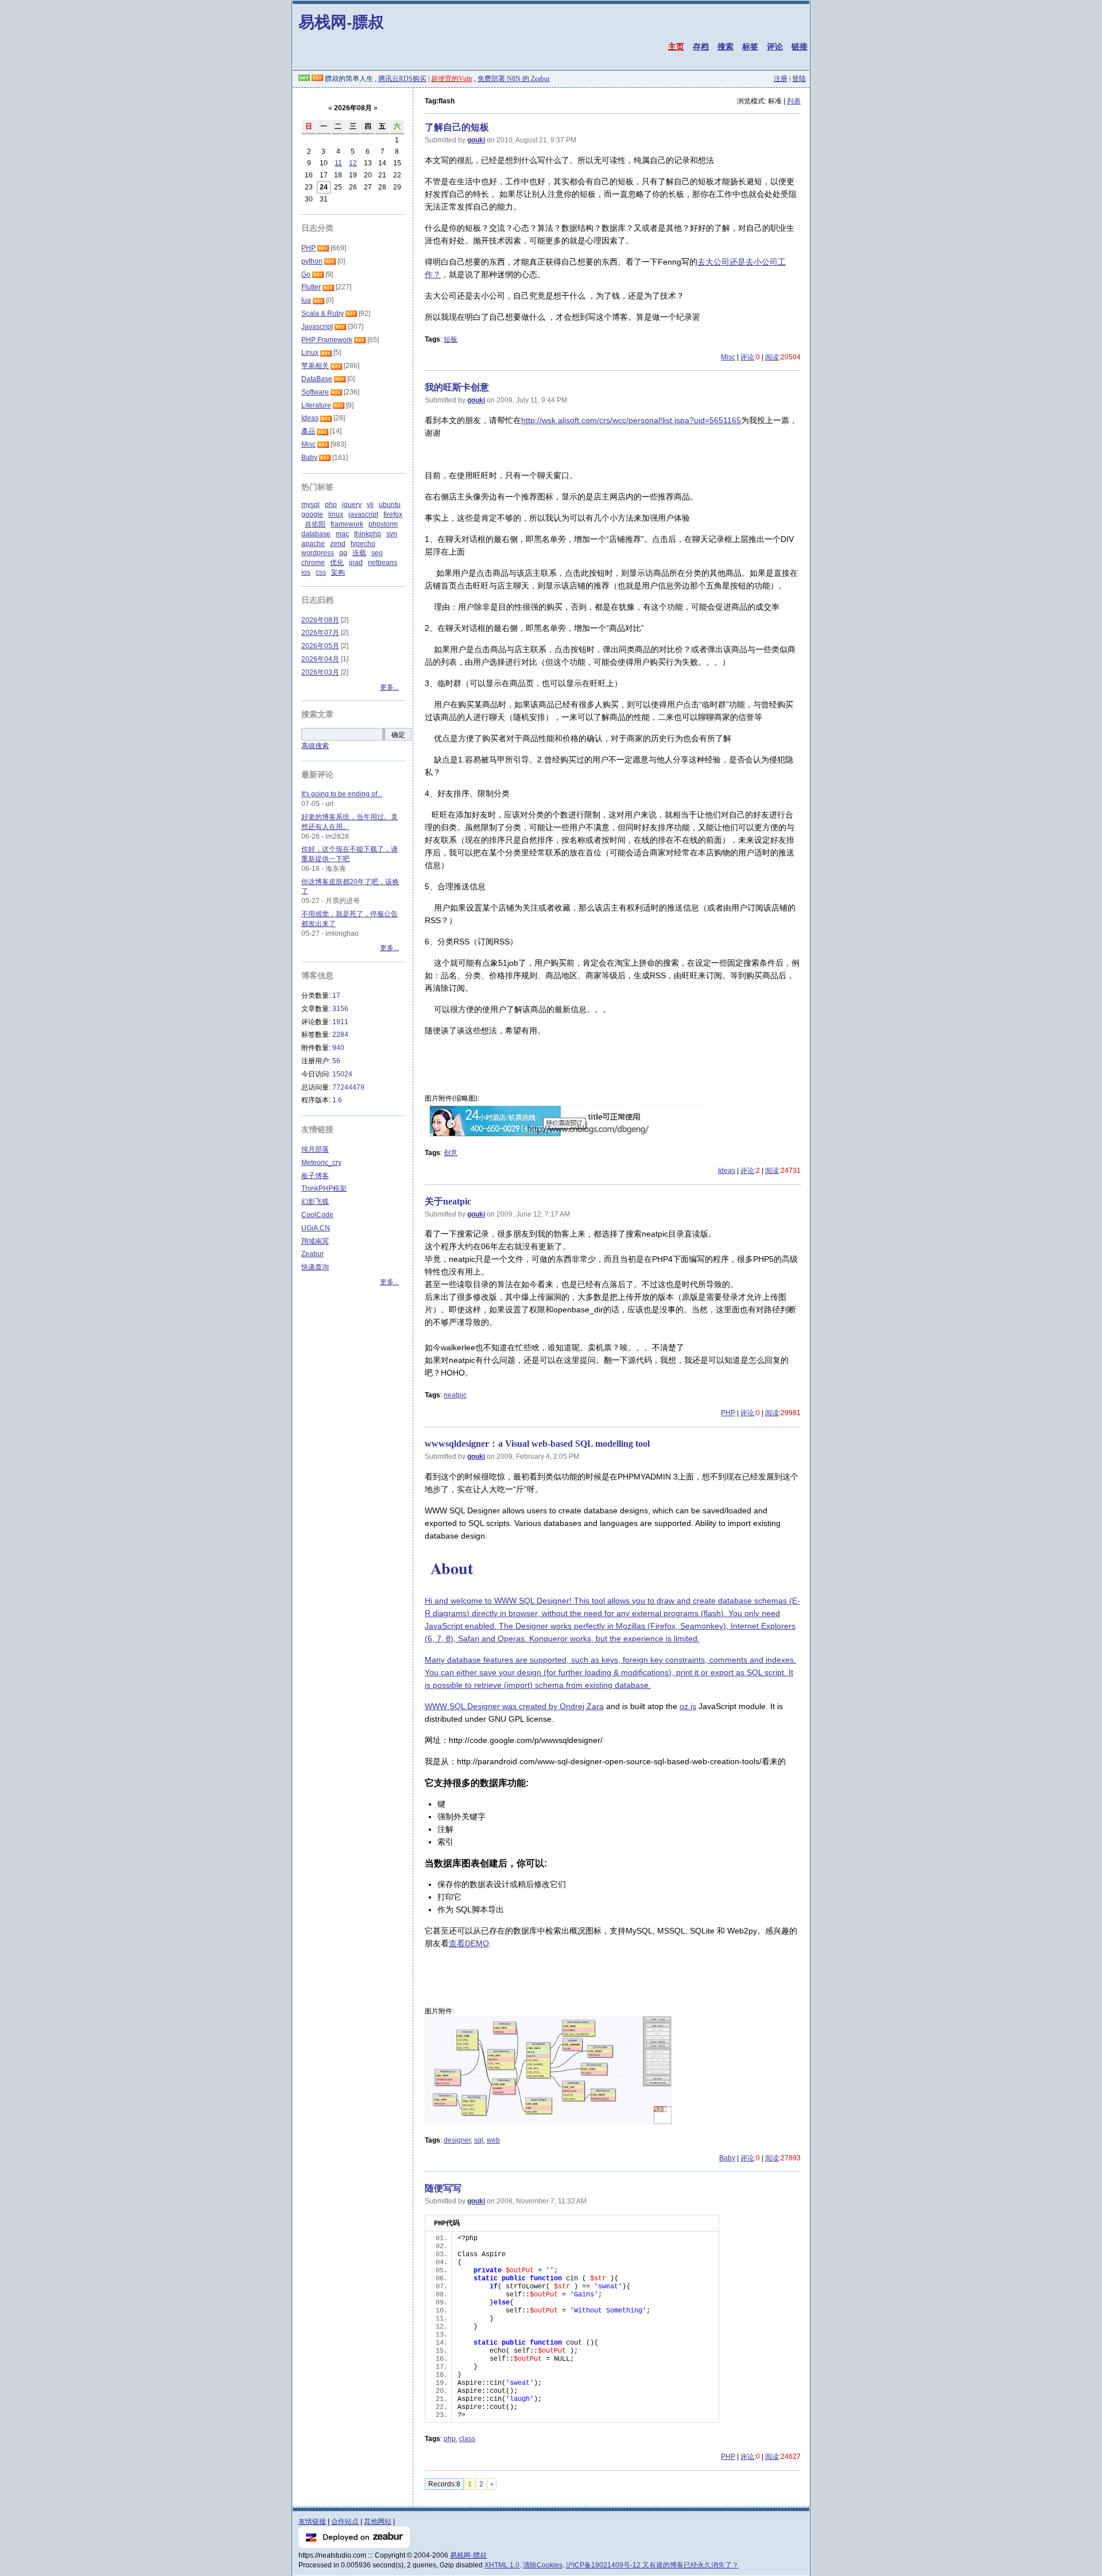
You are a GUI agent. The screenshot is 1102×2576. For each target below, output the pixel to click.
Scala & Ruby (323, 313)
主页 (676, 47)
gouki (476, 140)
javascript (363, 514)
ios (306, 572)
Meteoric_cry (321, 1163)
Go (306, 274)
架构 (338, 572)
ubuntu (390, 505)
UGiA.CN (316, 1228)
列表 (794, 101)
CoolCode (317, 1215)
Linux (310, 352)
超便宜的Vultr (452, 79)
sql (479, 2140)
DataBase (317, 379)
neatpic (455, 1395)
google (312, 514)
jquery (352, 505)
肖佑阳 (315, 524)
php (450, 2439)
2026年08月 (320, 620)
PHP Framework (327, 340)
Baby (727, 2158)
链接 (800, 47)
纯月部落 (315, 1149)
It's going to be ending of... (342, 794)
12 (353, 163)
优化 (337, 563)
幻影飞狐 (315, 1202)
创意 (451, 1153)
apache (313, 544)
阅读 (772, 357)
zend (338, 544)
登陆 (799, 79)
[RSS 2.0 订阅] (317, 79)
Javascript (317, 327)
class (467, 2439)
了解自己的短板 (457, 127)
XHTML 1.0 (502, 2565)
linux (336, 514)
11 (338, 163)
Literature (316, 405)
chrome (313, 563)
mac (342, 534)
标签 (750, 47)
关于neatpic (448, 1201)
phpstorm (383, 524)
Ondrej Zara (582, 1706)
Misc (728, 357)
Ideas (727, 1171)
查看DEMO (469, 1943)
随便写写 (443, 2188)
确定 (398, 735)
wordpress (318, 553)
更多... (389, 687)
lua (306, 300)
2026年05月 (320, 646)
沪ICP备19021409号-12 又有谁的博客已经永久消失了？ (652, 2565)
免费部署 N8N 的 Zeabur (514, 79)
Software (315, 392)
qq (343, 553)
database (316, 534)
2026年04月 (320, 659)
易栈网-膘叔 (341, 22)
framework (347, 524)
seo (377, 553)
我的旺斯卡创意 (457, 387)
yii (370, 505)
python (312, 261)
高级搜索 (315, 746)
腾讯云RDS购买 (402, 79)
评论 (775, 47)
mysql (311, 505)
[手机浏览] (304, 79)
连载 (359, 553)
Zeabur (313, 1254)
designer (457, 2140)
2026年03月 (320, 672)
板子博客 (315, 1176)
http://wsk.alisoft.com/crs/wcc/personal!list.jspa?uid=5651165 (631, 420)
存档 (701, 47)
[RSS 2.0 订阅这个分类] (323, 248)
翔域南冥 (315, 1241)
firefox (393, 514)
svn (392, 534)
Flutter (311, 287)
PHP (728, 1413)
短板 (451, 339)
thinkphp (368, 534)
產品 (308, 431)
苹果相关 (315, 366)
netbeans (383, 563)
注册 (781, 79)
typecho (363, 544)
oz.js (688, 1706)
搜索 (725, 47)
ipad (356, 563)
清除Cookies (543, 2565)
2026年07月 (320, 633)
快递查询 (315, 1267)
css (321, 572)
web (493, 2140)
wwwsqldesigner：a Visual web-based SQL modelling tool (537, 1444)
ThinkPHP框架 (324, 1188)
